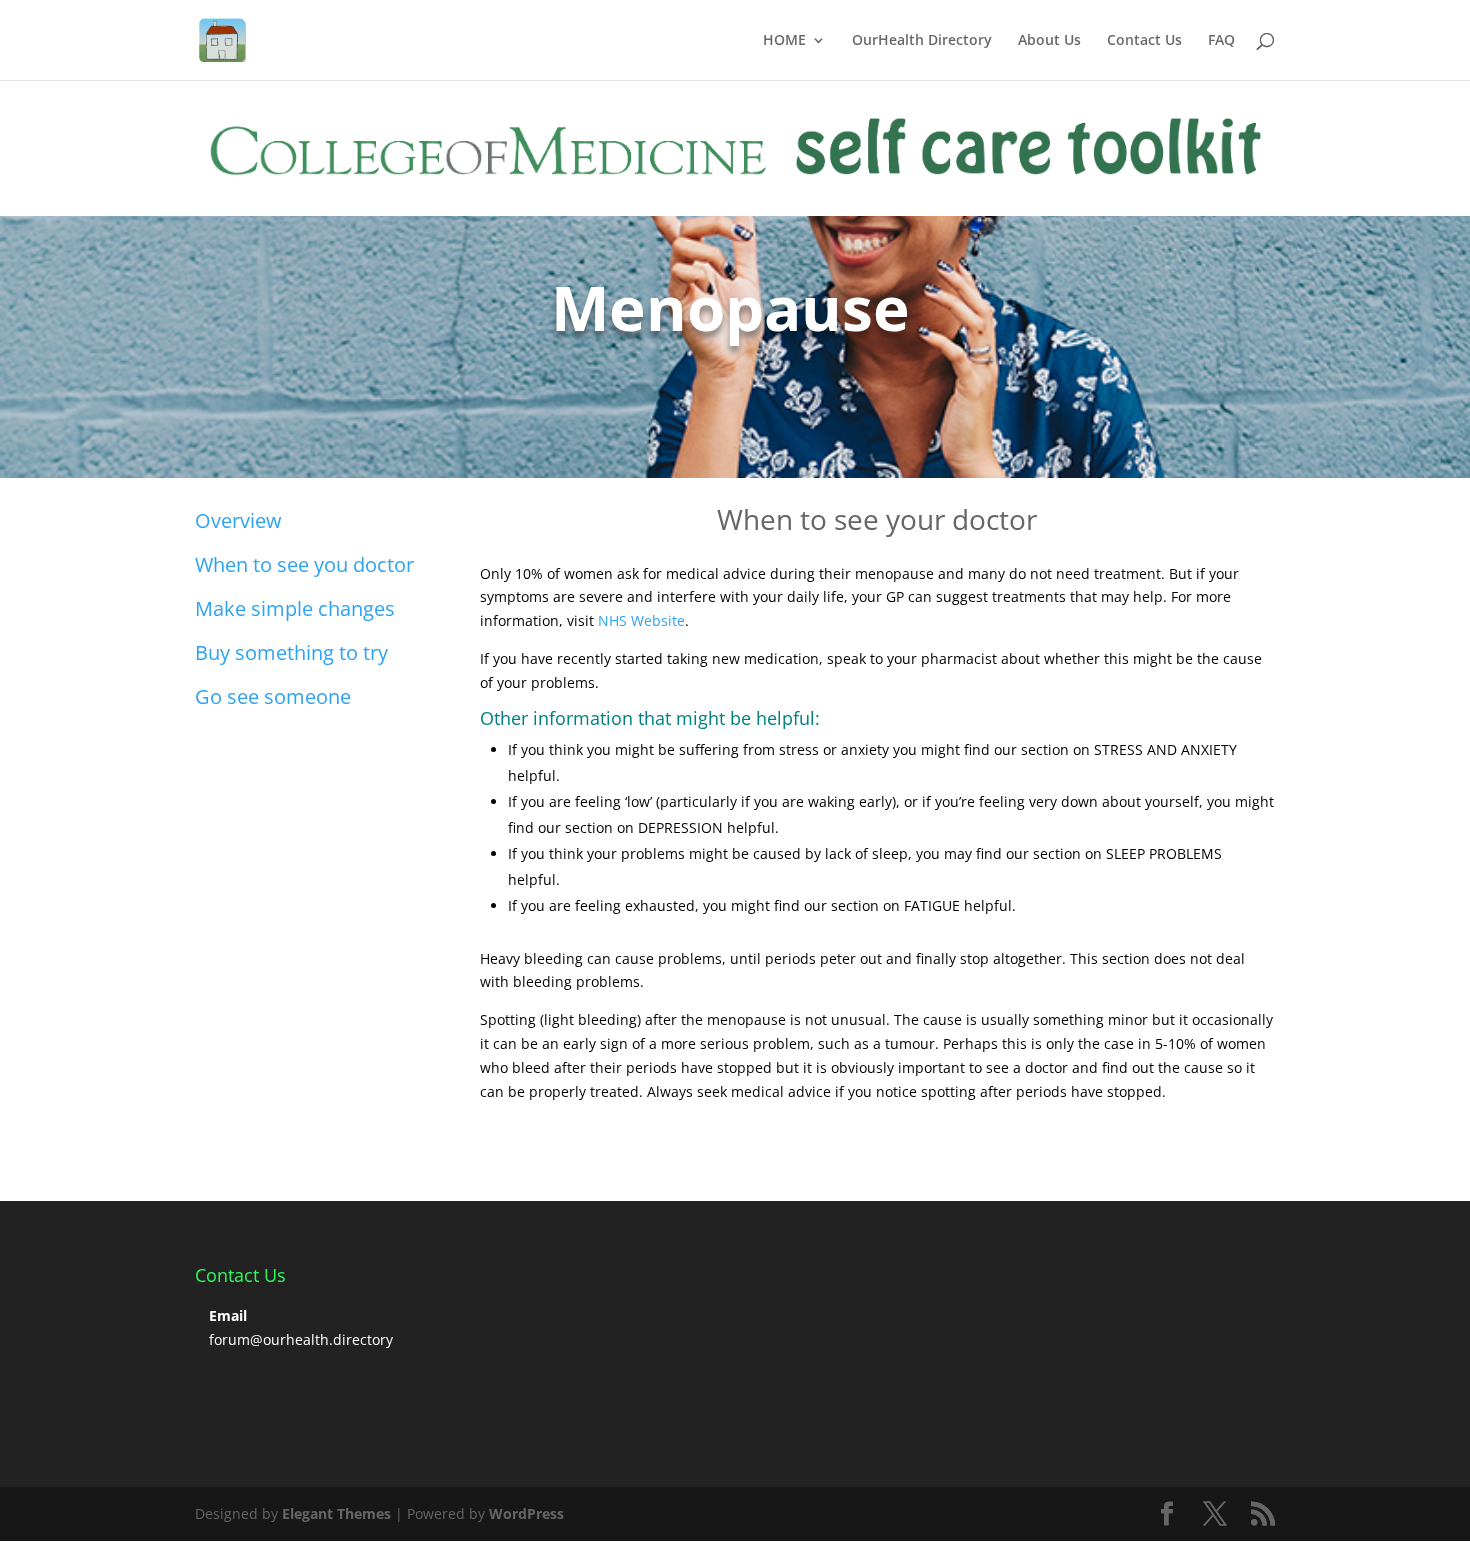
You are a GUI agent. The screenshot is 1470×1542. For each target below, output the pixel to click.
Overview (238, 520)
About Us (1049, 41)
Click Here (264, 392)
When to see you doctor (304, 564)
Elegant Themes (336, 1513)
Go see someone (273, 696)
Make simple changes (295, 608)
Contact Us (1144, 41)
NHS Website (641, 620)
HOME (784, 41)
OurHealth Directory (922, 41)
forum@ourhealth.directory (301, 1339)
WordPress (526, 1513)
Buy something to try (291, 652)
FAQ (1221, 41)
